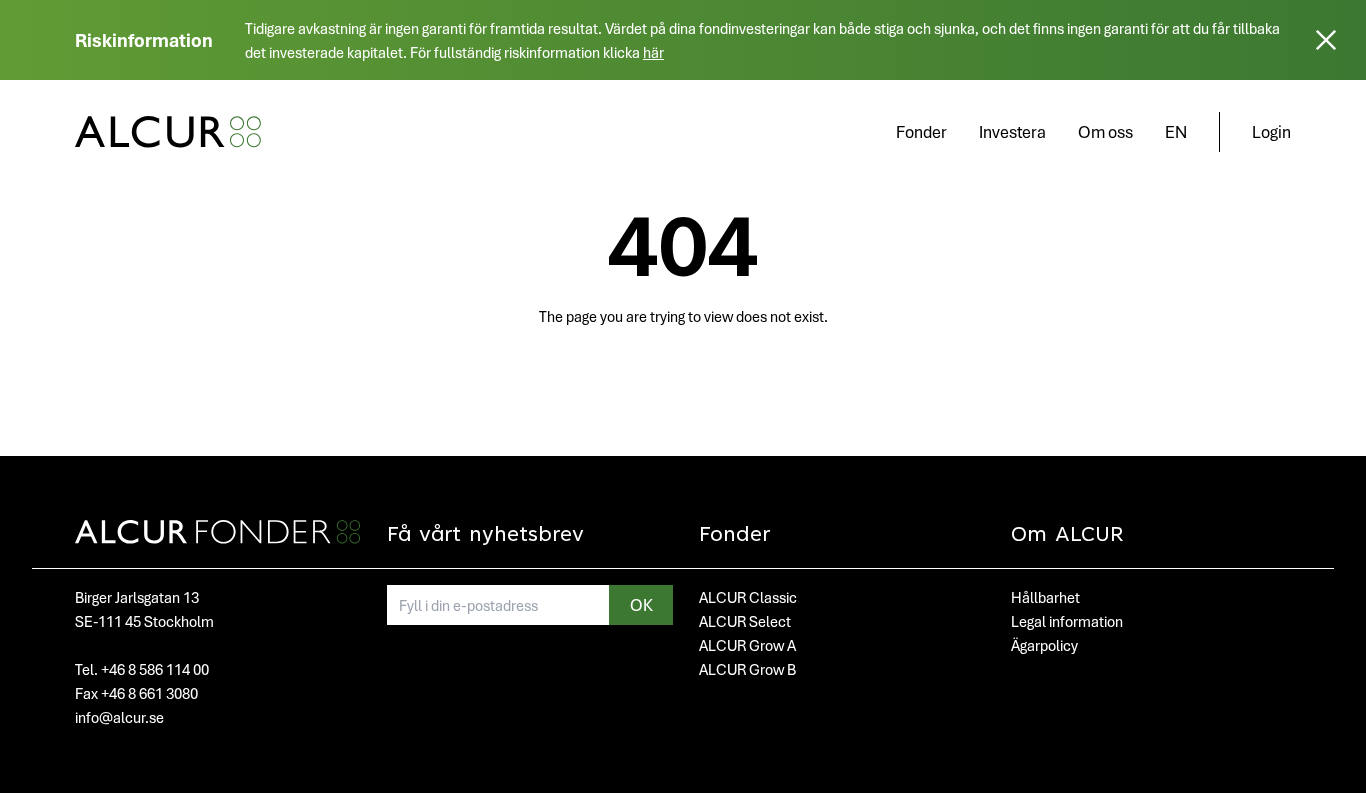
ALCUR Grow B (747, 669)
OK (641, 604)
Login (1271, 131)
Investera (1012, 131)
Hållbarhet (1045, 597)
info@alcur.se (119, 717)
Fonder (921, 131)
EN (1176, 131)
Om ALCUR (1067, 536)
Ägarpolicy (1044, 645)
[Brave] (168, 132)
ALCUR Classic (748, 597)
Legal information (1067, 621)
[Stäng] (1326, 40)
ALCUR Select (745, 621)
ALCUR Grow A (747, 645)
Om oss (1105, 131)
